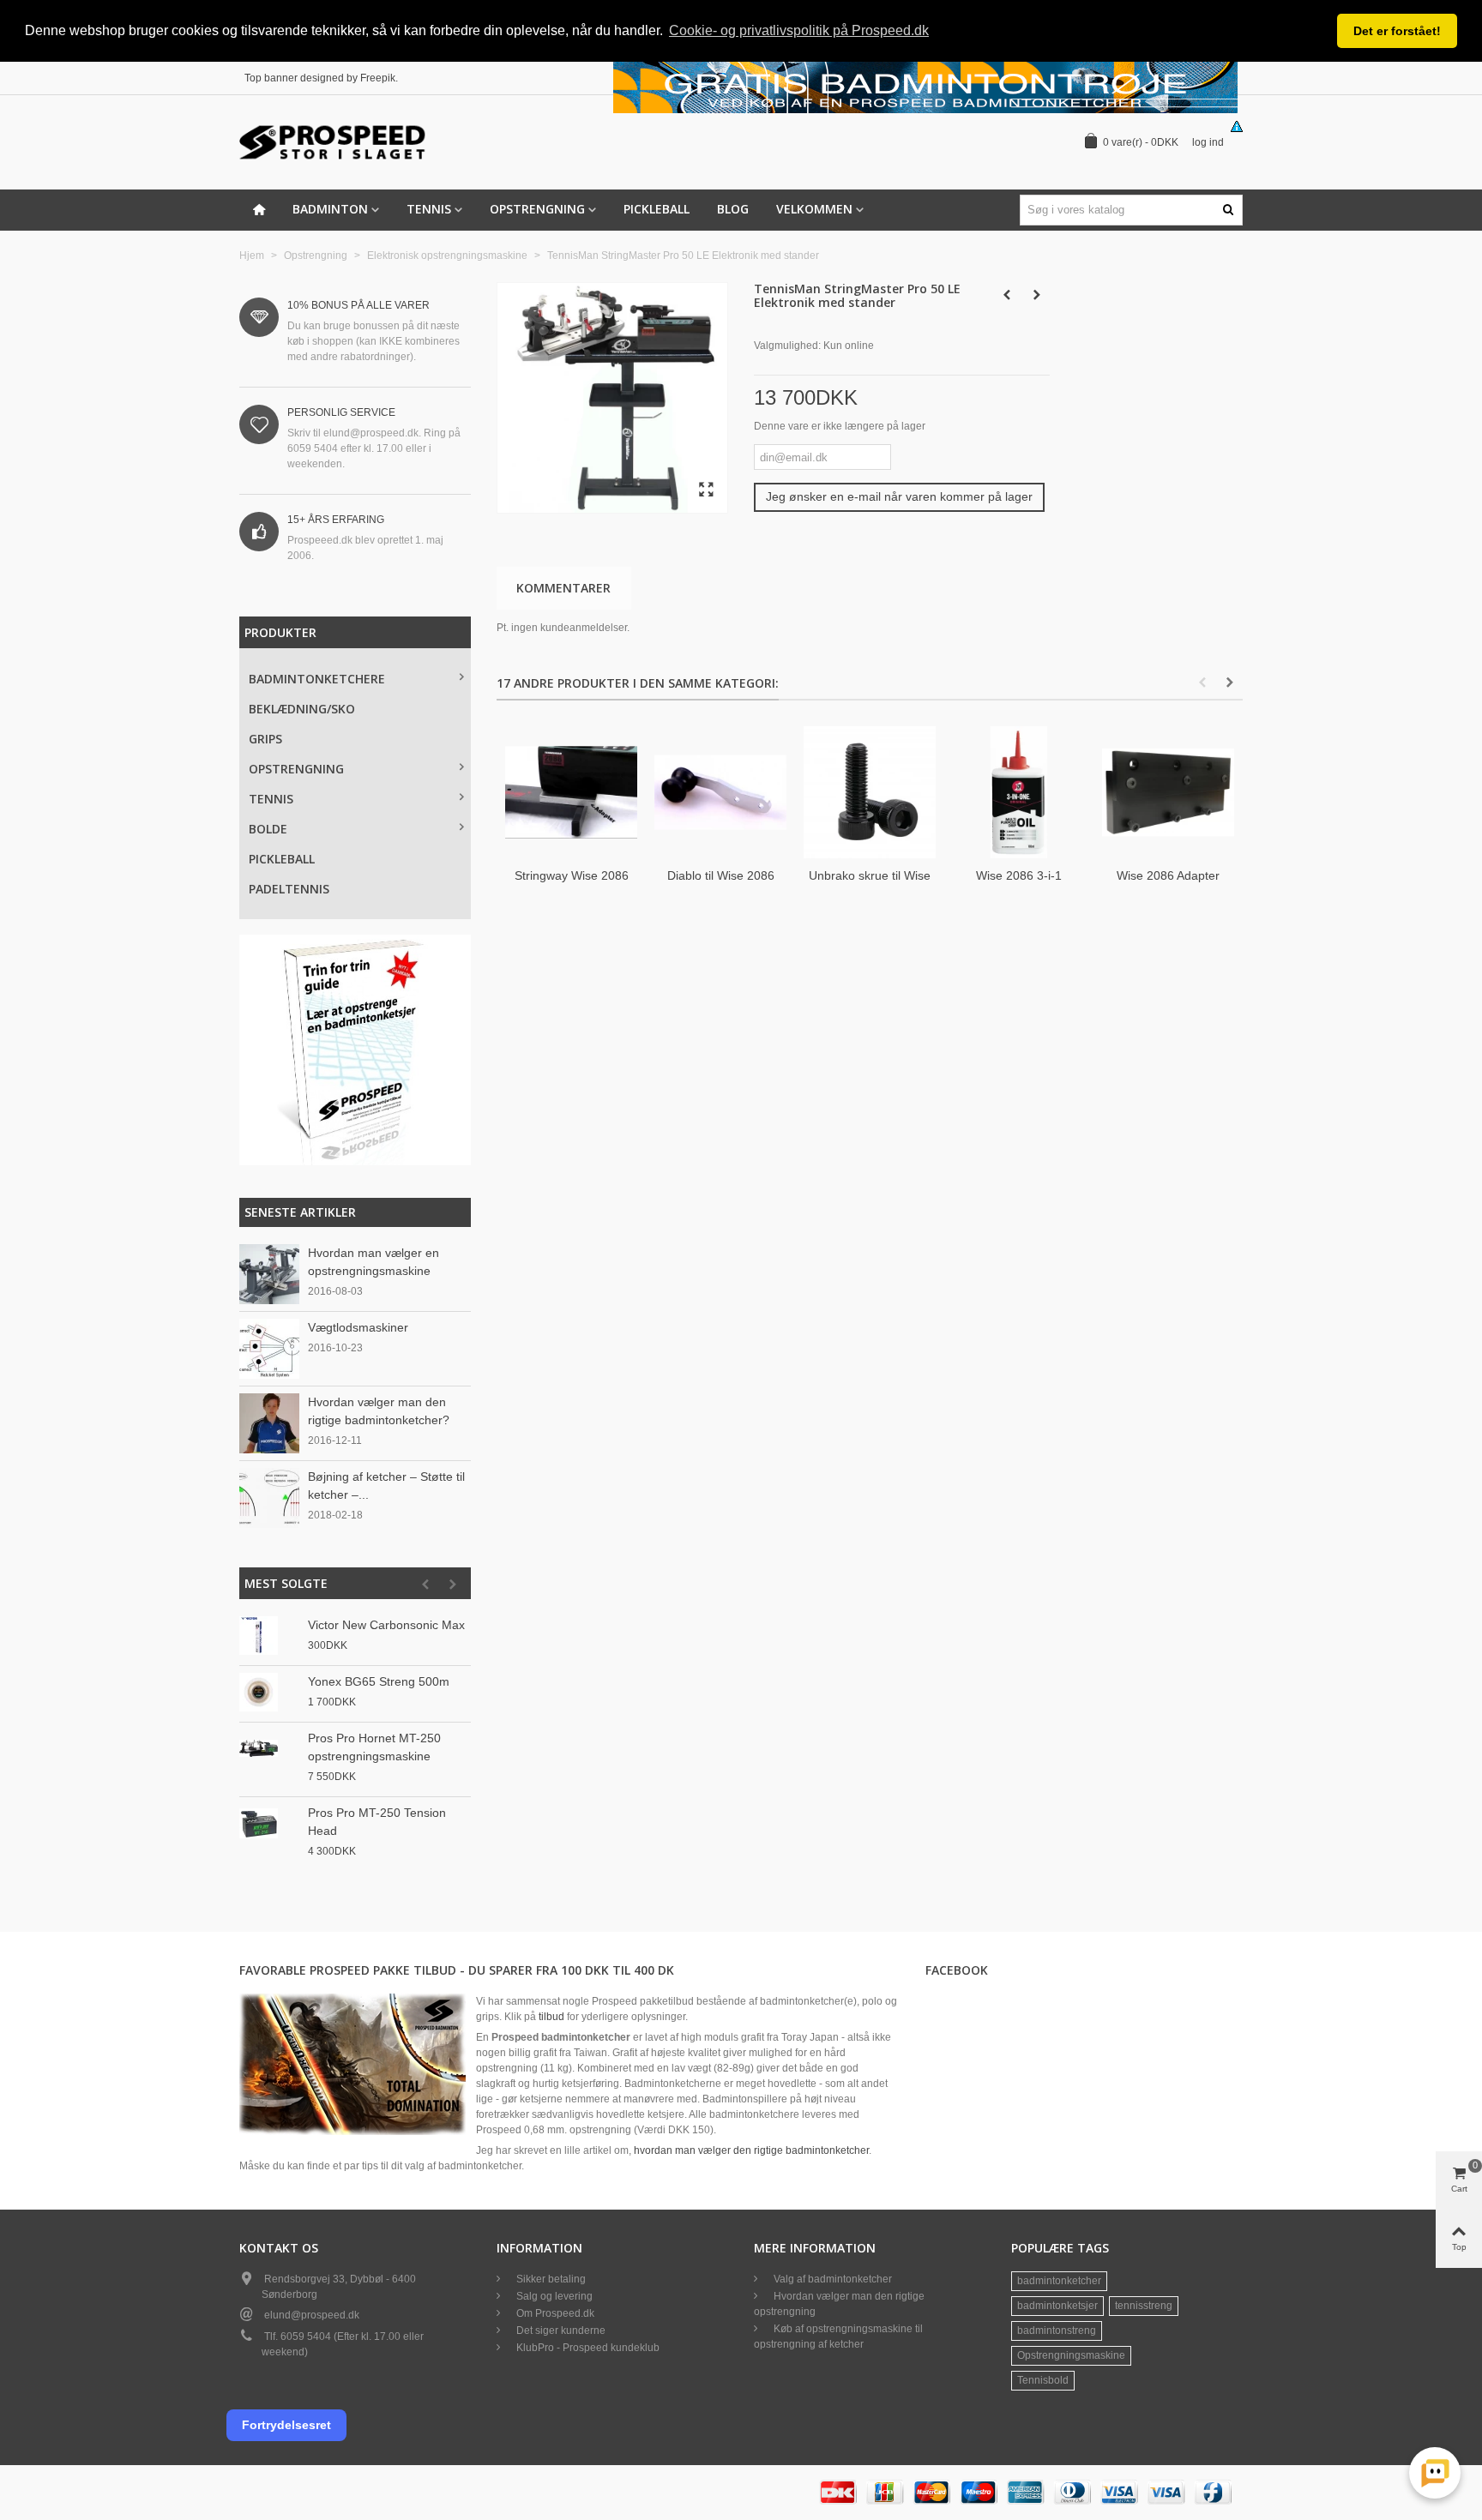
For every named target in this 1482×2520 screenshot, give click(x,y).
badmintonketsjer (1057, 2306)
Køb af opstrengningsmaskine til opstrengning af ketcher (838, 2337)
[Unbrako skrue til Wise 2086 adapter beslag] (870, 792)
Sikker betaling (550, 2279)
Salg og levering (553, 2296)
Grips (265, 739)
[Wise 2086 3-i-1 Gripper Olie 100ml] (1019, 792)
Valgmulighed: (787, 346)
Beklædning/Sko (302, 709)
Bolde (268, 829)
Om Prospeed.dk (554, 2313)
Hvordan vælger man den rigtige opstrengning (839, 2304)
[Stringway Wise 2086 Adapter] (571, 792)
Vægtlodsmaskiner (358, 1327)
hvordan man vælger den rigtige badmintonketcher (751, 2150)
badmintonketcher (1059, 2281)
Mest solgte (286, 1583)
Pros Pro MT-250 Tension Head (377, 1822)
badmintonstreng (1057, 2331)
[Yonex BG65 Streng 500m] (269, 1692)
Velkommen (814, 209)
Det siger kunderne (560, 2331)
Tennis (429, 209)
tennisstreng (1144, 2306)
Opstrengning (537, 209)
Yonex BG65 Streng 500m (379, 1681)
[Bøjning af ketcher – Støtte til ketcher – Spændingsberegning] (269, 1497)
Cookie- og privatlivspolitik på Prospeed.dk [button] (799, 30)
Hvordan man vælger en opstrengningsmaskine (374, 1262)
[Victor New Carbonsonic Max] (269, 1636)
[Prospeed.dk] (334, 142)
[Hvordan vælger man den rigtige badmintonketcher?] (269, 1422)
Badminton (330, 209)
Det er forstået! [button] (1397, 31)
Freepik (378, 78)
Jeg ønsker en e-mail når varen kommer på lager (899, 496)
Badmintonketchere (317, 679)
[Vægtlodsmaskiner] (269, 1348)
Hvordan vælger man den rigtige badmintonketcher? (379, 1411)
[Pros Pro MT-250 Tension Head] (269, 1823)
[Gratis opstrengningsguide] (355, 1050)
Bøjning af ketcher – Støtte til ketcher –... (386, 1486)
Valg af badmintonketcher (831, 2279)
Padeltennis (289, 889)
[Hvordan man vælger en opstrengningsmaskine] (269, 1273)
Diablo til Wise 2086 (721, 875)
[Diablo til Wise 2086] (720, 792)
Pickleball (657, 209)
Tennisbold (1043, 2380)
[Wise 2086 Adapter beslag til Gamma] (1168, 792)
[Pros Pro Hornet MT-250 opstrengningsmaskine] (269, 1749)
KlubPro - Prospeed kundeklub (587, 2348)
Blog (733, 209)
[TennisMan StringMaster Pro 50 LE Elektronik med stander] (706, 490)
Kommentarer (563, 588)
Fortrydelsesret (286, 2425)
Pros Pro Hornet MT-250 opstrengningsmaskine (374, 1747)
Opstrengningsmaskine (1071, 2355)
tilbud (551, 2017)
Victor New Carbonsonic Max (386, 1625)
